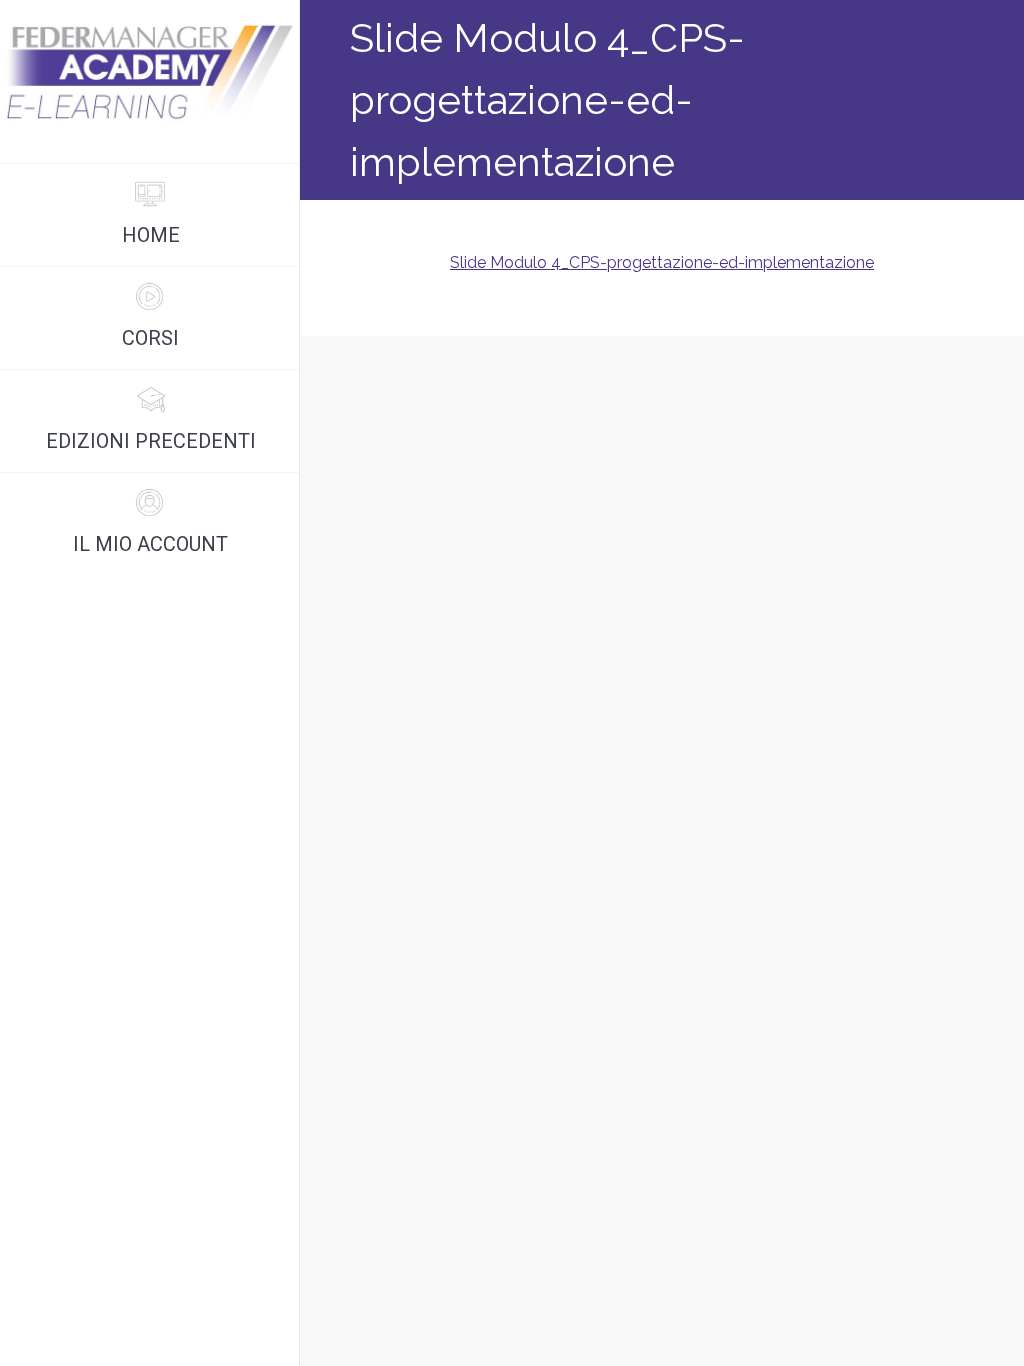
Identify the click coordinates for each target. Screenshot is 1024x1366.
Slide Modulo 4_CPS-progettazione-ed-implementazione (662, 262)
